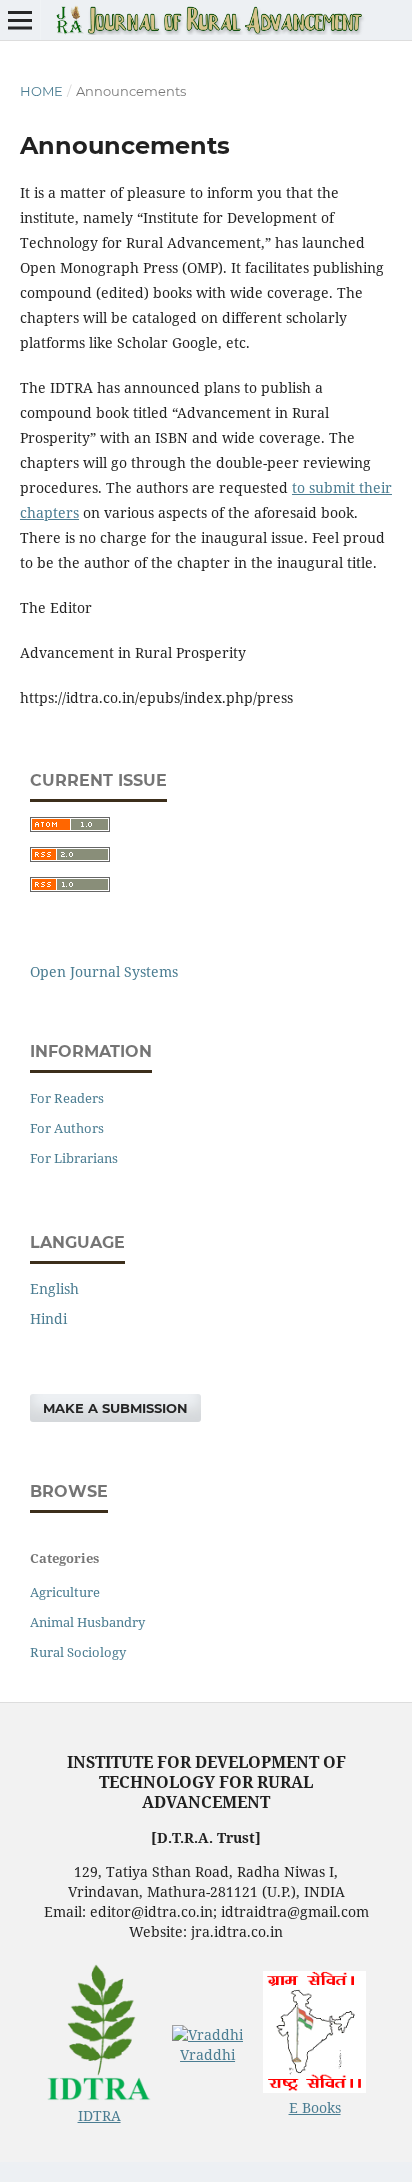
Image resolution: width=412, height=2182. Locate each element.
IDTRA (99, 2115)
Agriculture (65, 1592)
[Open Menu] (20, 20)
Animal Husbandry (87, 1622)
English (54, 1288)
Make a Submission (115, 1408)
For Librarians (74, 1158)
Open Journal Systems (104, 971)
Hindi (48, 1318)
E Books (315, 2107)
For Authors (67, 1128)
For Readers (67, 1098)
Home (41, 91)
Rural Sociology (78, 1652)
